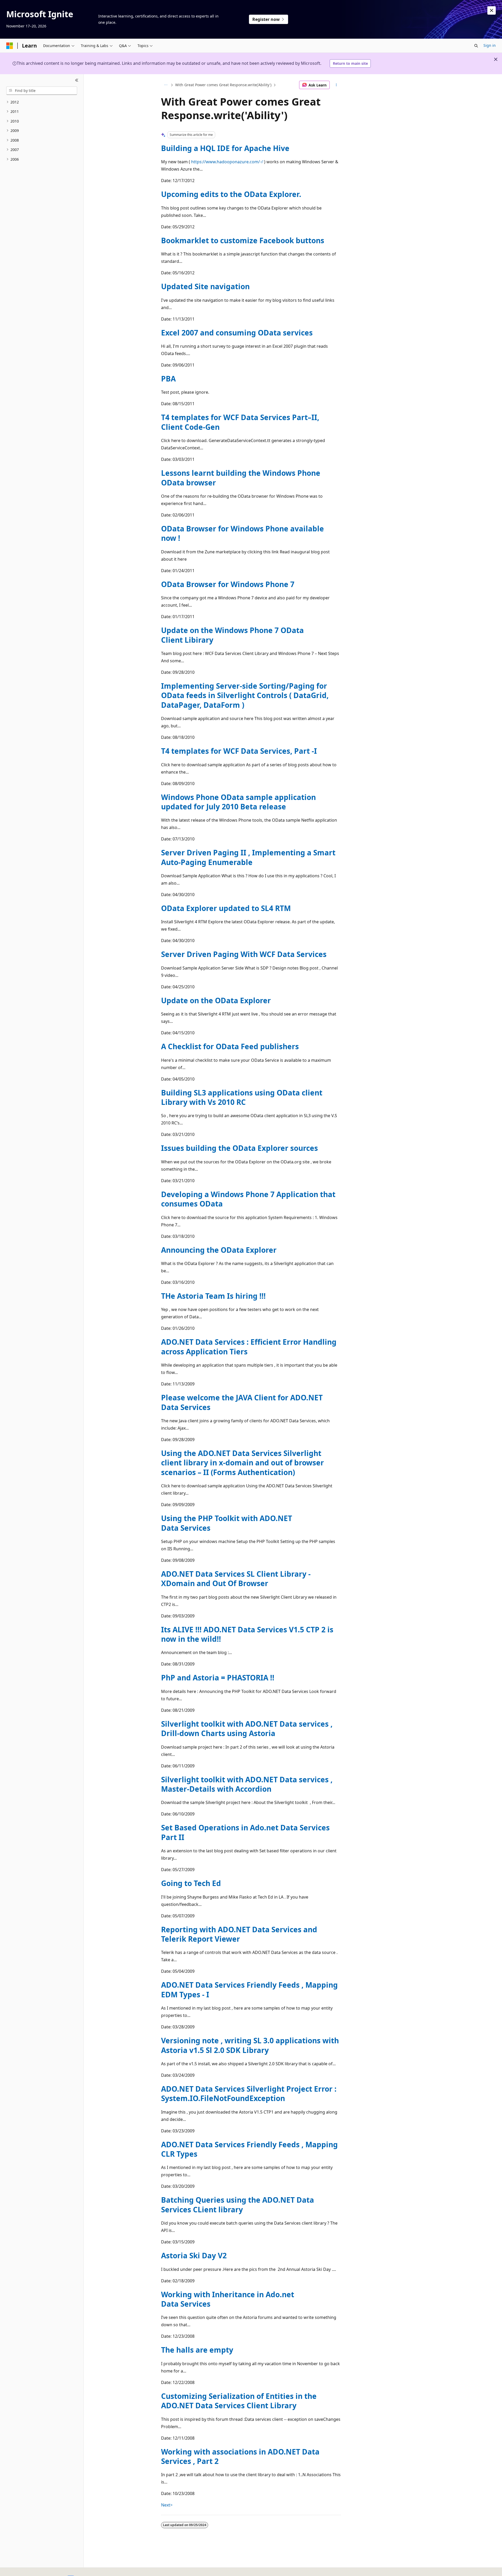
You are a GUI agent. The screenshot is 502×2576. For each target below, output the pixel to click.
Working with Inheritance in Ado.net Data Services (228, 2299)
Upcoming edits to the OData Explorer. (231, 194)
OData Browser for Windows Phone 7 (228, 584)
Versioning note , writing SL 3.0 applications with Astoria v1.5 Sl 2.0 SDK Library (250, 2045)
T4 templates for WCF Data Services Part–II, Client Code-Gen (240, 422)
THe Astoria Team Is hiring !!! (213, 1296)
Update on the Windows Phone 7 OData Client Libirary (232, 635)
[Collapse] (77, 80)
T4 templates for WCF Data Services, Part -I (239, 751)
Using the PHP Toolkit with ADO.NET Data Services (227, 1523)
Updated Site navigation (205, 286)
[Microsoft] (10, 46)
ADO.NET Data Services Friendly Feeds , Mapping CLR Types (249, 2149)
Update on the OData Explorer (216, 1000)
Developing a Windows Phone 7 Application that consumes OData (248, 1199)
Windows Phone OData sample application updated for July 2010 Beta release (238, 802)
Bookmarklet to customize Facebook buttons (243, 240)
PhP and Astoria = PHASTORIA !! (218, 1678)
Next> (167, 2505)
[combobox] (42, 91)
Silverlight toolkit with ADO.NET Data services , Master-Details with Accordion (247, 1784)
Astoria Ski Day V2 (194, 2255)
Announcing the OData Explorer (219, 1250)
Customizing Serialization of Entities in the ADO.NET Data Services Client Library (239, 2401)
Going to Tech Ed (191, 1883)
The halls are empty (197, 2350)
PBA (168, 379)
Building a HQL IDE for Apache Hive (225, 148)
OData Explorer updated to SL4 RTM (226, 908)
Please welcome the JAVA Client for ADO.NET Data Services (242, 1402)
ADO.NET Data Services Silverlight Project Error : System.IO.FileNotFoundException (249, 2093)
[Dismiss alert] (492, 10)
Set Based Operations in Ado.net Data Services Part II (245, 1832)
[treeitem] (42, 102)
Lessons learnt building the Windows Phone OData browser (241, 478)
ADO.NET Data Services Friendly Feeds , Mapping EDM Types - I (249, 1989)
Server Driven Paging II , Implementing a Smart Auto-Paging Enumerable (248, 857)
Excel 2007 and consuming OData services (237, 333)
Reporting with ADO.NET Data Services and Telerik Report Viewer (239, 1934)
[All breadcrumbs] (166, 85)
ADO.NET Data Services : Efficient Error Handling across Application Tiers (249, 1347)
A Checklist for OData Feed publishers (230, 1046)
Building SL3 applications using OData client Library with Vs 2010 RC (242, 1097)
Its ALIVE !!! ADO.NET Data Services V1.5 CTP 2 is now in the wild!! (247, 1634)
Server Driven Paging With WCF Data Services (244, 954)
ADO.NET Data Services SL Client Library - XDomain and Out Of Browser (236, 1579)
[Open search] (476, 46)
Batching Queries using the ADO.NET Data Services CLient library (238, 2204)
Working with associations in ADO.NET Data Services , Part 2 (240, 2456)
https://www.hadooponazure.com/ (226, 162)
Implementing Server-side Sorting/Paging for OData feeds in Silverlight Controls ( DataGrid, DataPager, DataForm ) (245, 695)
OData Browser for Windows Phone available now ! (243, 533)
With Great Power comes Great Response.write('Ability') (223, 85)
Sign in (490, 45)
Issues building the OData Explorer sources (239, 1148)
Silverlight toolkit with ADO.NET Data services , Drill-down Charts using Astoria (247, 1728)
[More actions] (336, 85)
